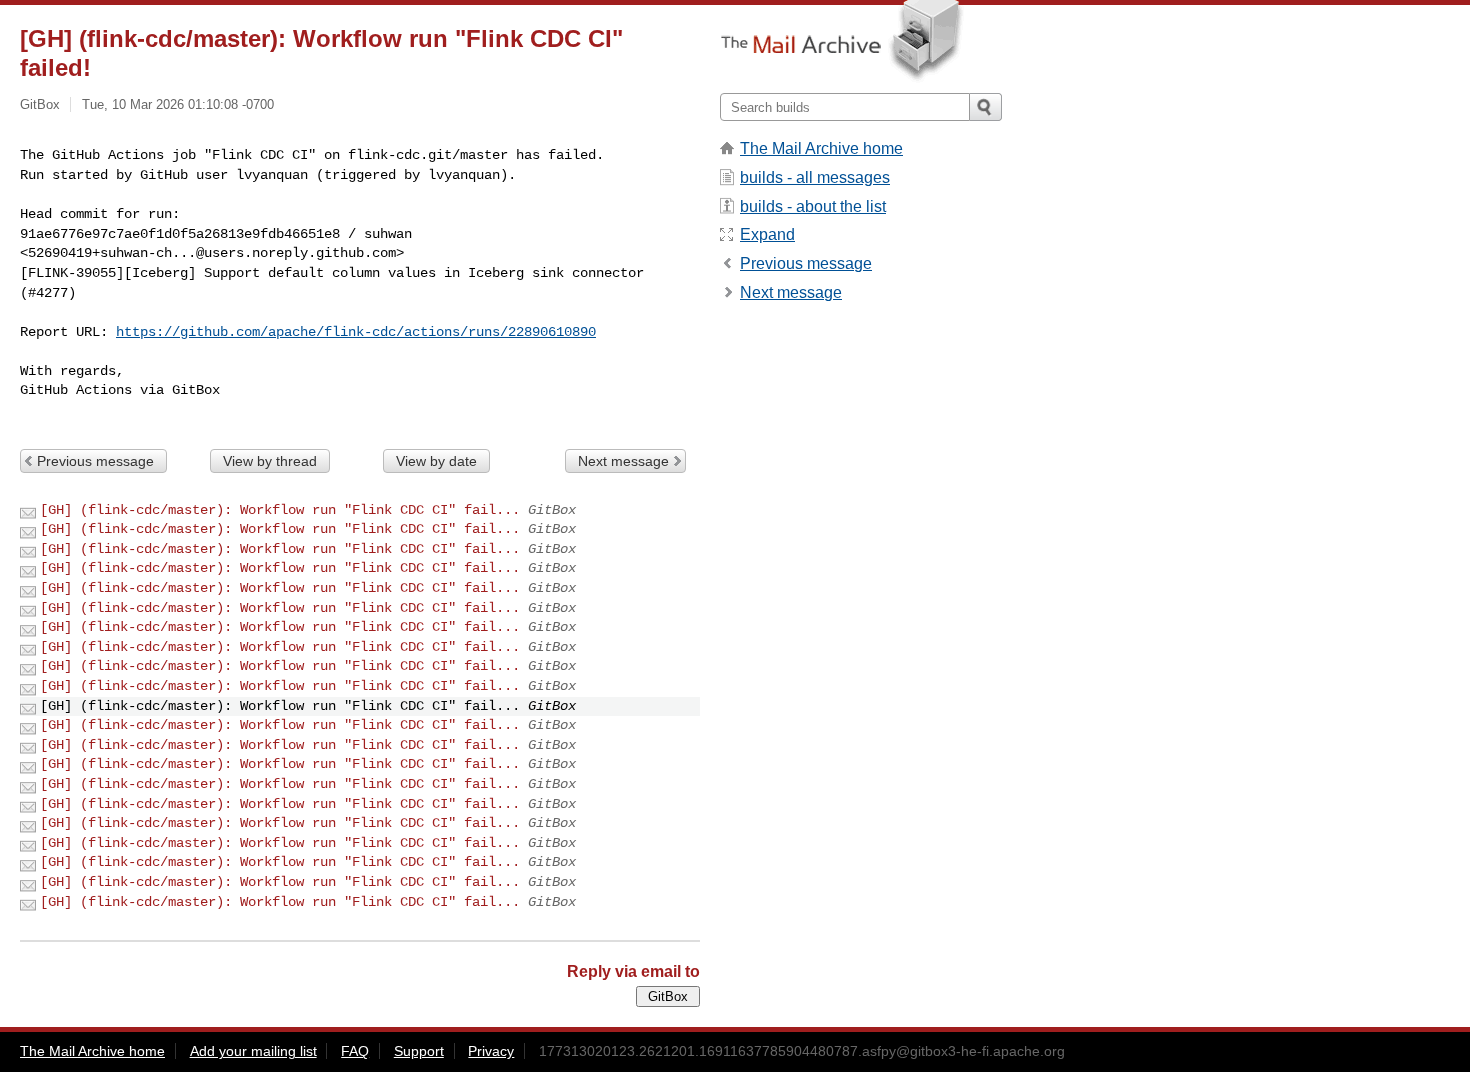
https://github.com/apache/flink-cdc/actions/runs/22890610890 (356, 332)
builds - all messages (815, 177)
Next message (623, 461)
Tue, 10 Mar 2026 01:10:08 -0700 (178, 104)
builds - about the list (813, 206)
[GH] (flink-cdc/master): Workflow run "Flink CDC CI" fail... (280, 510)
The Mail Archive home (821, 148)
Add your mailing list (253, 1051)
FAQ (355, 1051)
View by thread (270, 461)
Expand (767, 234)
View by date (436, 461)
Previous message (95, 461)
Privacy (491, 1051)
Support (419, 1051)
